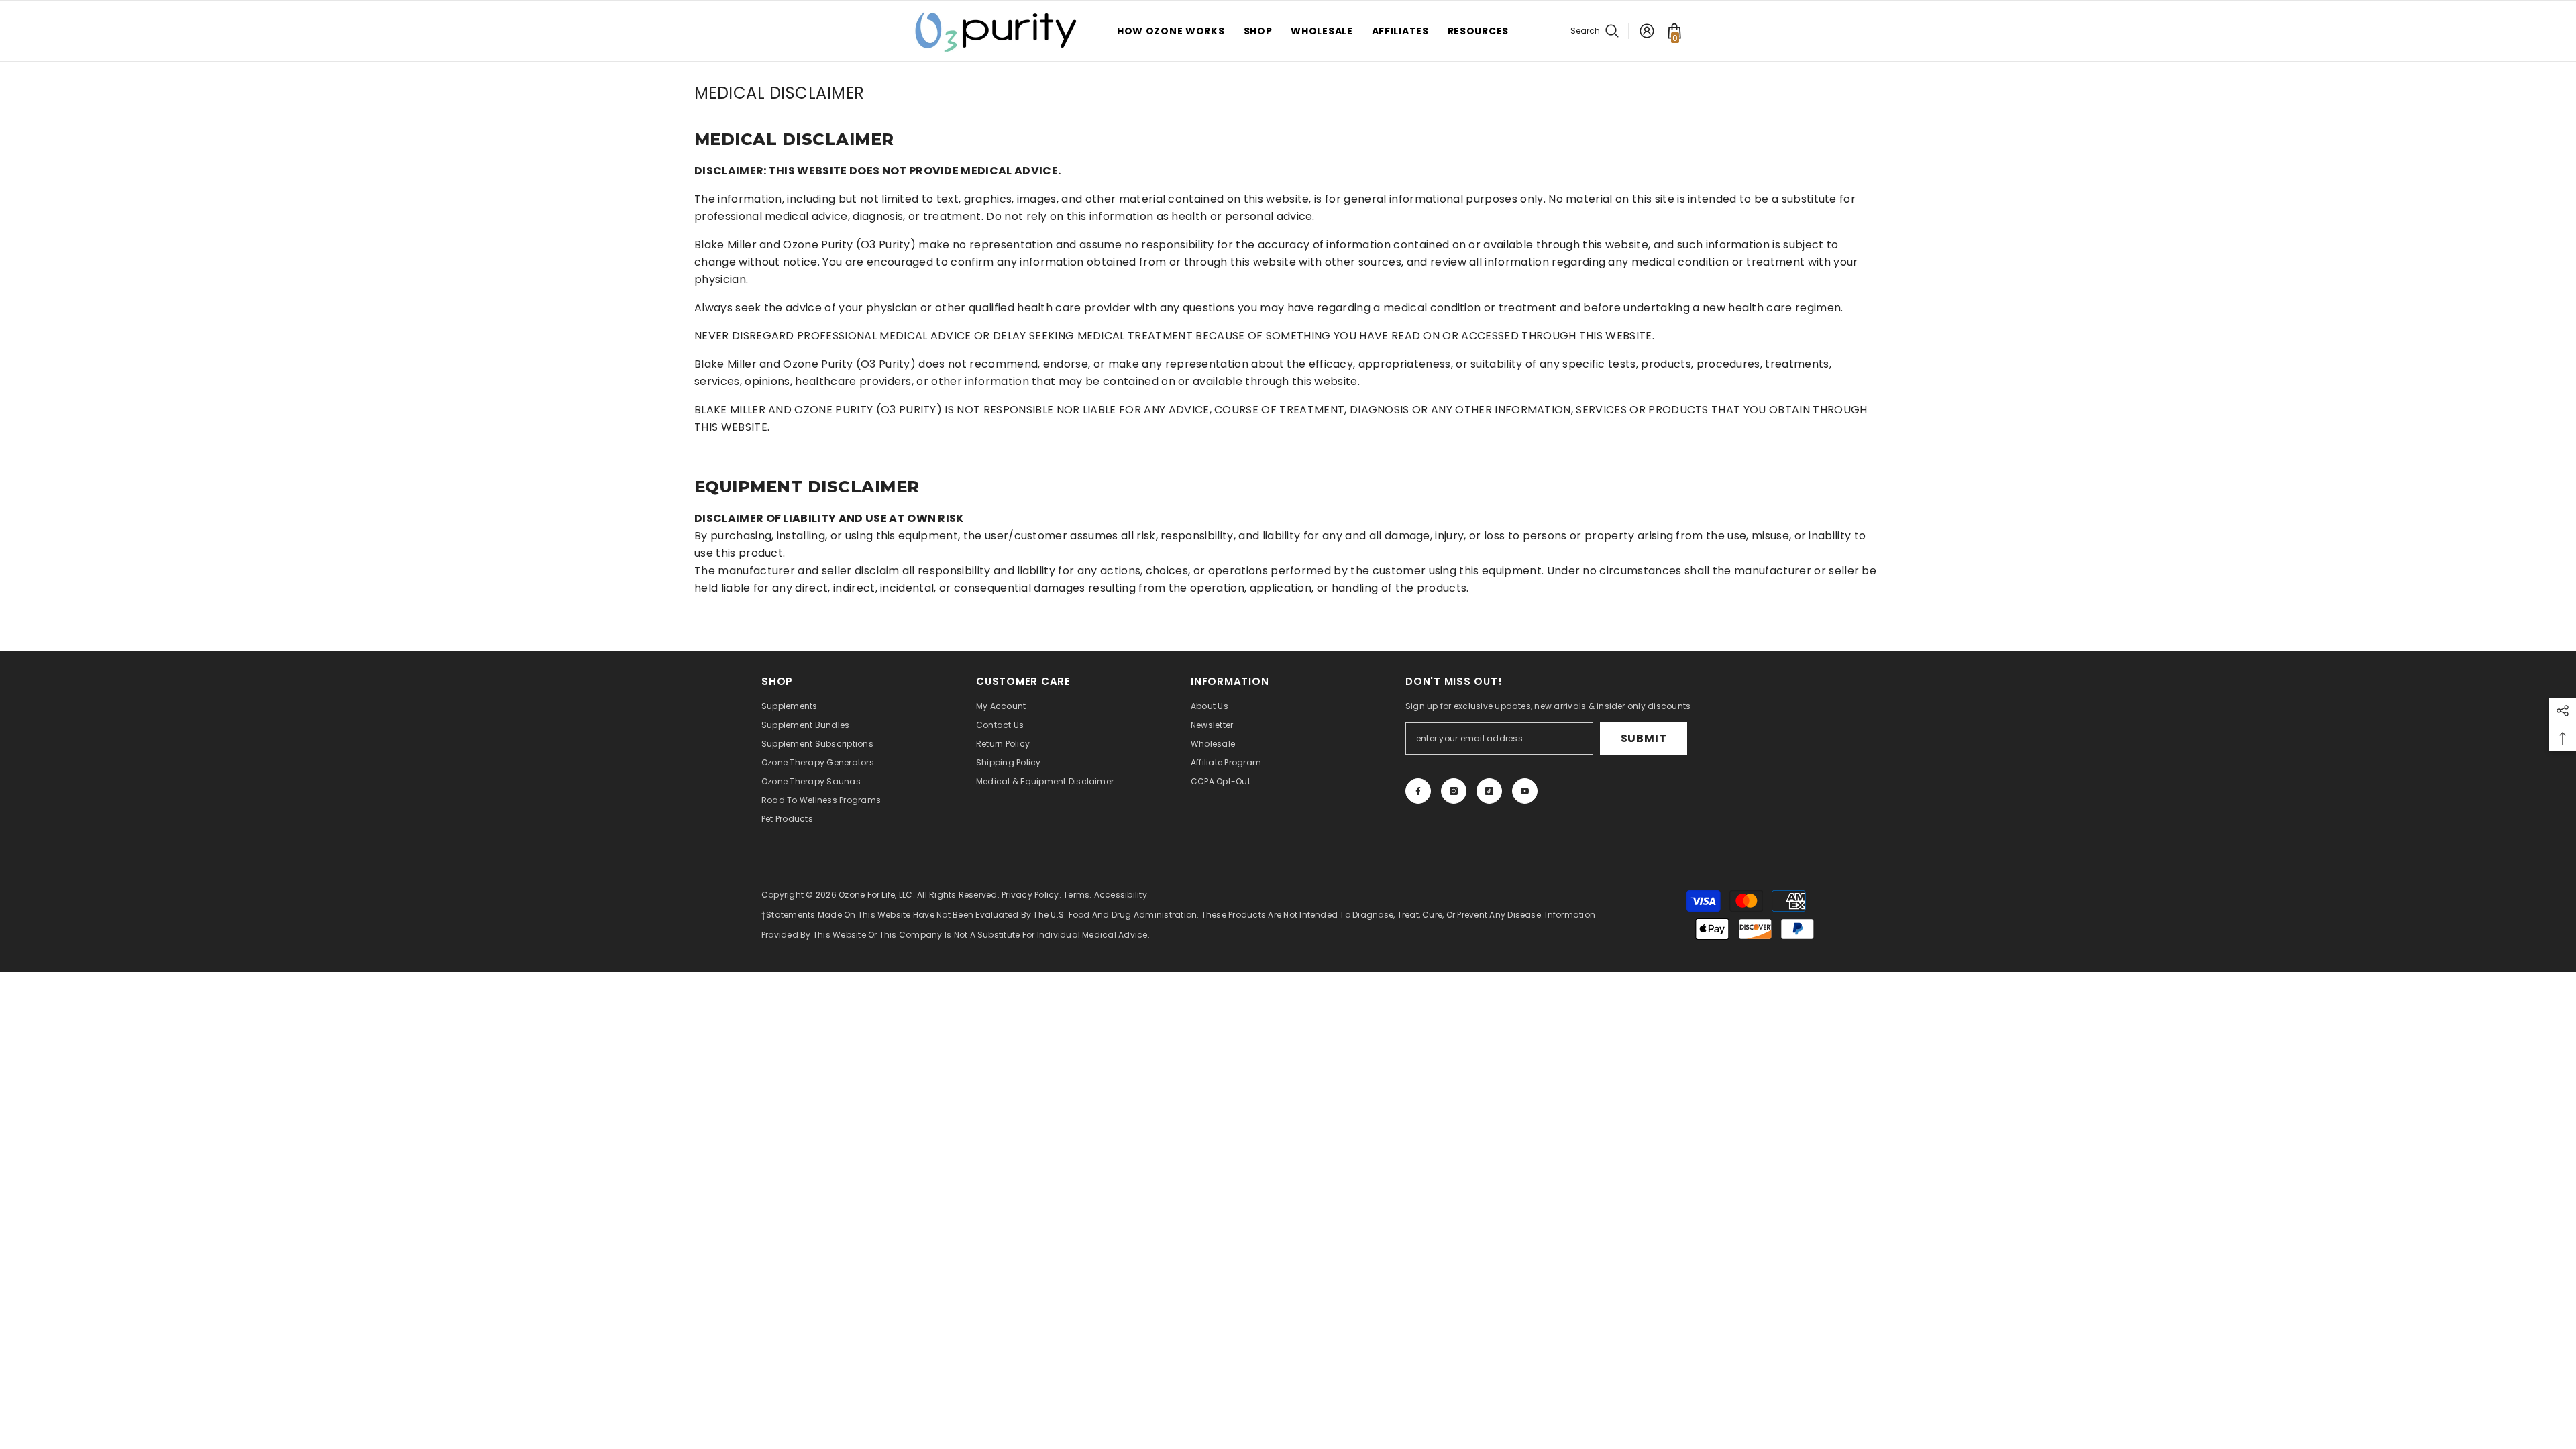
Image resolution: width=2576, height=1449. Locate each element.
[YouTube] (1525, 791)
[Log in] (1647, 31)
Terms (1076, 895)
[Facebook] (1418, 791)
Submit (1644, 738)
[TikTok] (1489, 791)
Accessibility (1121, 895)
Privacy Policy (1030, 895)
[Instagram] (1454, 791)
